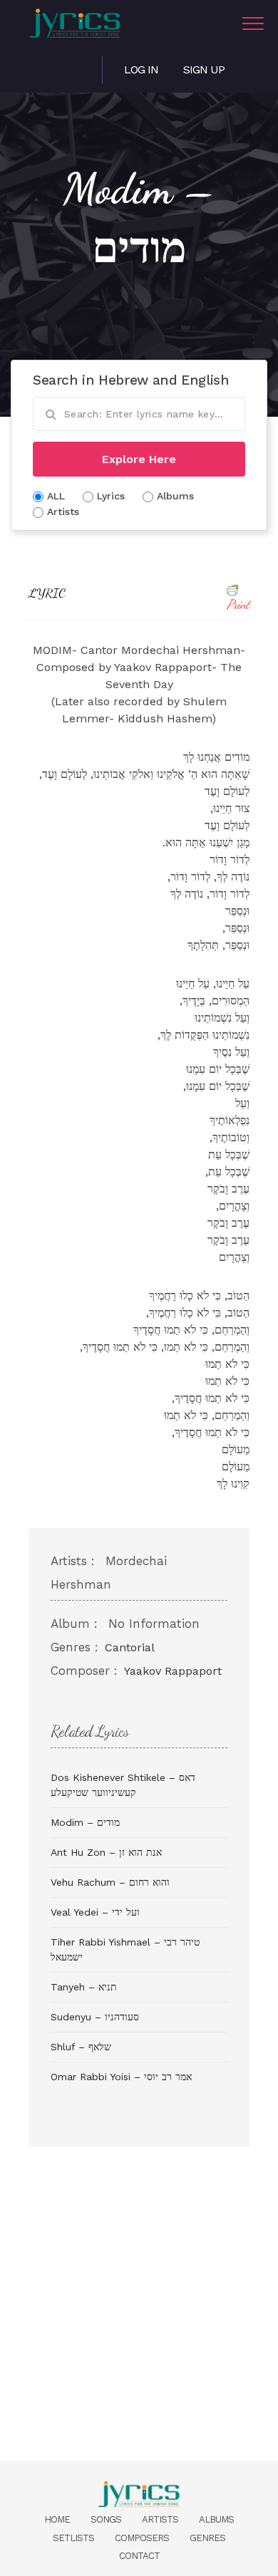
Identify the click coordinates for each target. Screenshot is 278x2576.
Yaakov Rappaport (173, 1671)
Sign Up (204, 69)
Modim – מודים (85, 1822)
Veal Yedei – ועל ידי (95, 1912)
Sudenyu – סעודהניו (95, 2017)
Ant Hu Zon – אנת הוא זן (106, 1852)
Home (57, 2519)
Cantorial (130, 1647)
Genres (207, 2538)
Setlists (73, 2538)
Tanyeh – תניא (84, 1987)
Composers (142, 2538)
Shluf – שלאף (81, 2047)
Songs (106, 2519)
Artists (160, 2519)
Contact (139, 2556)
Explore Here (139, 459)
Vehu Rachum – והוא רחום (110, 1882)
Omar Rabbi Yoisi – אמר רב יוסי (121, 2077)
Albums (216, 2519)
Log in (141, 69)
